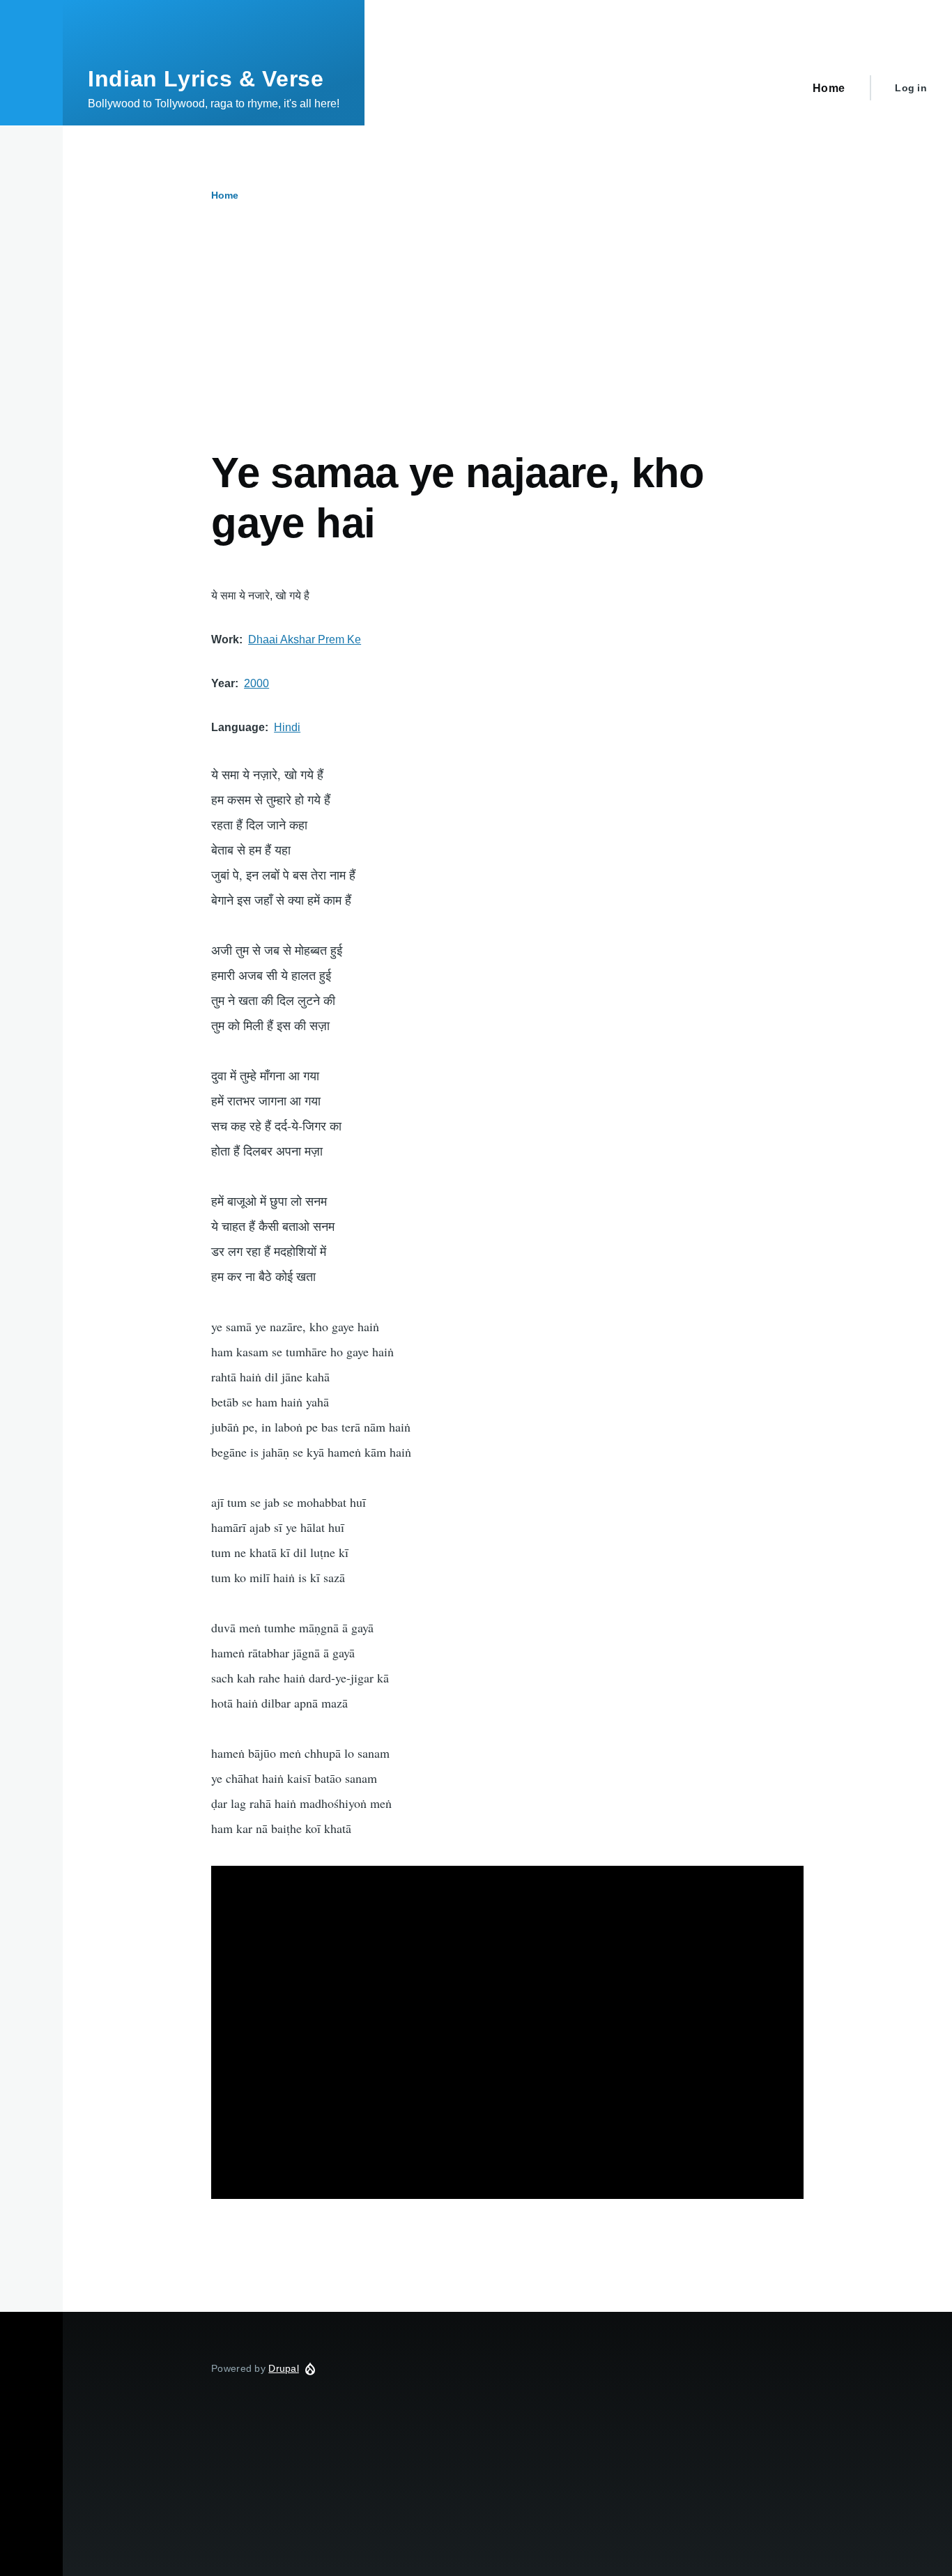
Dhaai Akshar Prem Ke (305, 639)
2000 (256, 683)
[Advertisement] (507, 344)
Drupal (284, 2368)
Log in (911, 88)
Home (225, 195)
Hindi (287, 727)
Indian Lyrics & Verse (206, 79)
